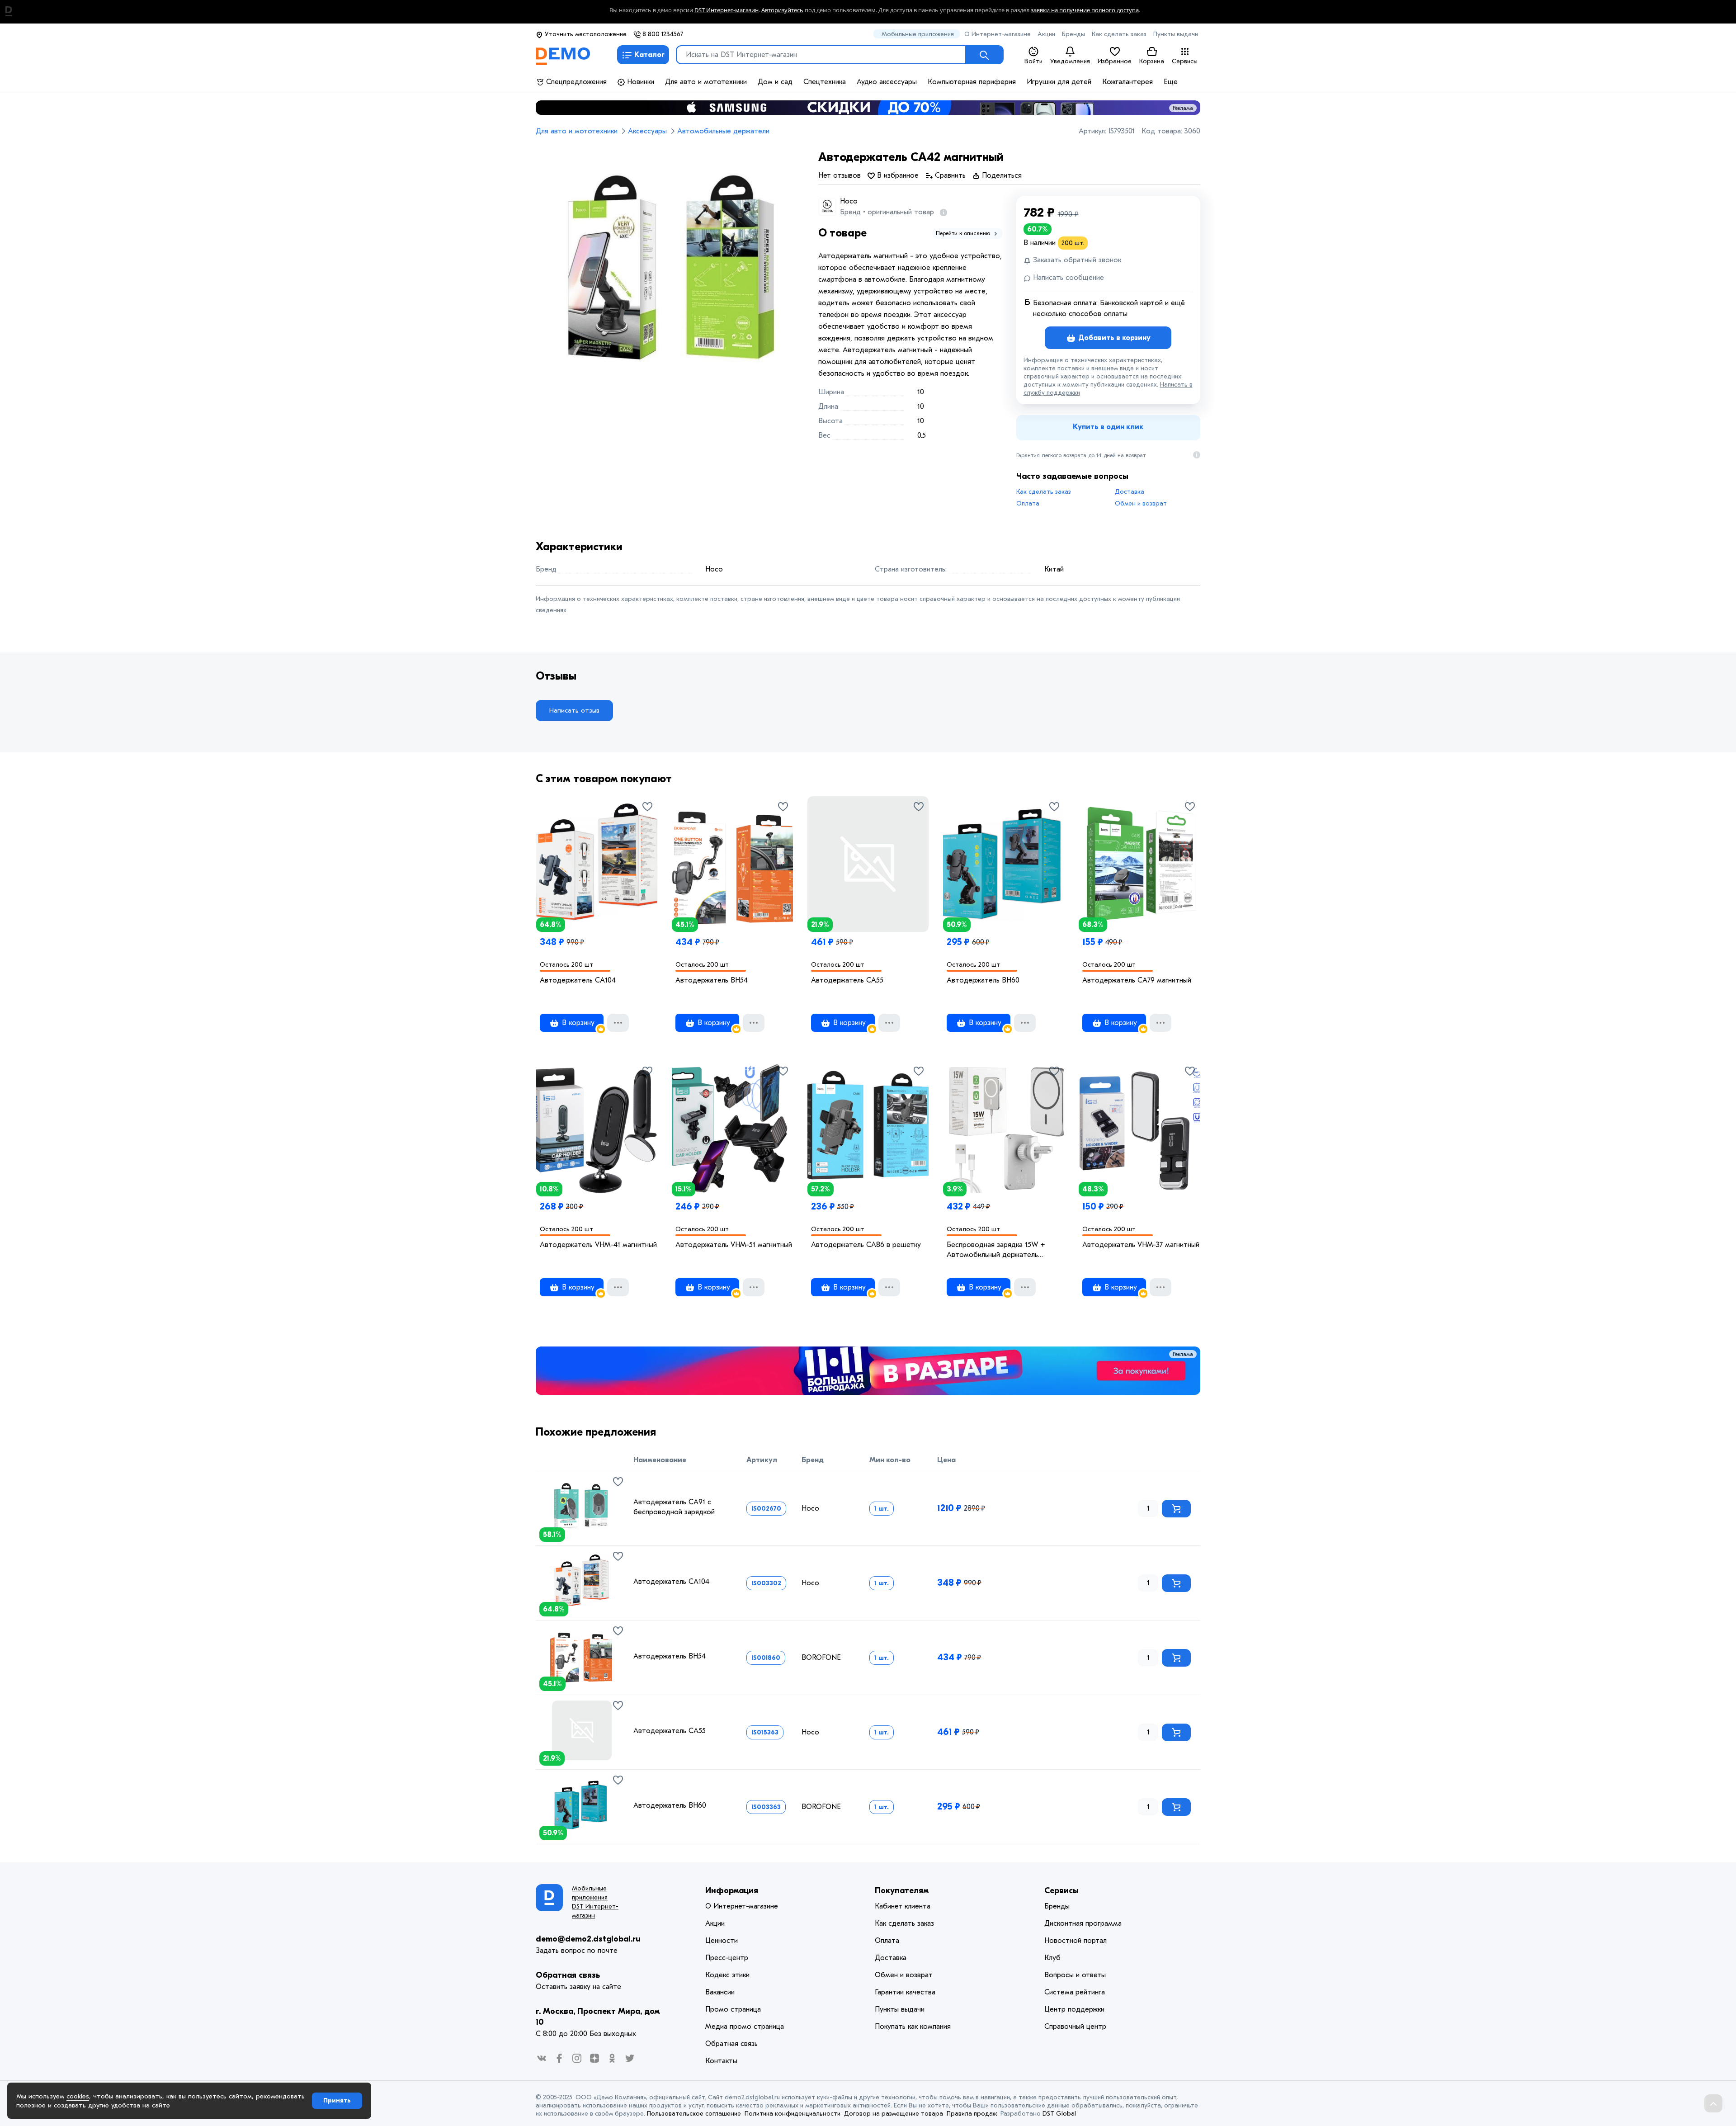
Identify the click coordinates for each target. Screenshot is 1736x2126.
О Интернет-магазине (998, 34)
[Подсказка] (942, 212)
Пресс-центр (727, 1958)
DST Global (1059, 2114)
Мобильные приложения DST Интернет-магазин (595, 1902)
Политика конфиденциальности (793, 2114)
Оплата (1028, 503)
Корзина (1152, 61)
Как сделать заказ (1119, 34)
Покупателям (902, 1891)
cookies (78, 2096)
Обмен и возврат (1141, 503)
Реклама (1183, 108)
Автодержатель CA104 (578, 980)
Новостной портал (1076, 1941)
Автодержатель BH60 (983, 980)
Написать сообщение (1067, 278)
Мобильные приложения (918, 34)
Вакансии (720, 1992)
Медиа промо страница (745, 2027)
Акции (1046, 34)
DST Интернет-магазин (726, 10)
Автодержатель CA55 (847, 980)
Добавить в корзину (1113, 338)
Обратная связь (568, 1975)
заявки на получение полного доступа (1085, 10)
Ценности (722, 1941)
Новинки (639, 82)
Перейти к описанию (964, 233)
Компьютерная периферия (972, 82)
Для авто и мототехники (706, 82)
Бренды (1073, 34)
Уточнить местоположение (585, 34)
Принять (337, 2100)
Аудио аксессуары (887, 82)
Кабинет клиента (903, 1906)
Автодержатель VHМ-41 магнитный (598, 1245)
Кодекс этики (727, 1975)
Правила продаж (972, 2114)
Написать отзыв (574, 710)
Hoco (849, 201)
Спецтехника (825, 82)
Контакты (721, 2061)
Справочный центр (1075, 2027)
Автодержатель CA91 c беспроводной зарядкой (674, 1507)
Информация (732, 1891)
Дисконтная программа (1083, 1923)
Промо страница (733, 2009)
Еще (1171, 82)
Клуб (1052, 1958)
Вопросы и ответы (1075, 1975)
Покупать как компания (913, 2027)
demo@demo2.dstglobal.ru (588, 1939)
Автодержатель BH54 (712, 980)
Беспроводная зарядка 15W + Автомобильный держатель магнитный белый (996, 1250)
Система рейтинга (1075, 1992)
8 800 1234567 (662, 34)
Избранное (1115, 61)
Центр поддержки (1074, 2009)
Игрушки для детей (1059, 82)
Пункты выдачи (1176, 34)
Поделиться (1001, 175)
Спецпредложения (575, 82)
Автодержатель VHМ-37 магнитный (1141, 1245)
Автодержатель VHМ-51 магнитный (734, 1245)
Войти (1033, 61)
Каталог (649, 55)
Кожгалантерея (1127, 82)
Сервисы (1185, 61)
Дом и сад (775, 82)
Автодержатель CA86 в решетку (866, 1245)
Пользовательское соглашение (694, 2114)
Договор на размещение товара (894, 2114)
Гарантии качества (905, 1992)
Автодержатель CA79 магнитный (1137, 980)
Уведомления (1070, 61)
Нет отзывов (840, 175)
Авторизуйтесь (782, 10)
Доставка (1130, 492)
